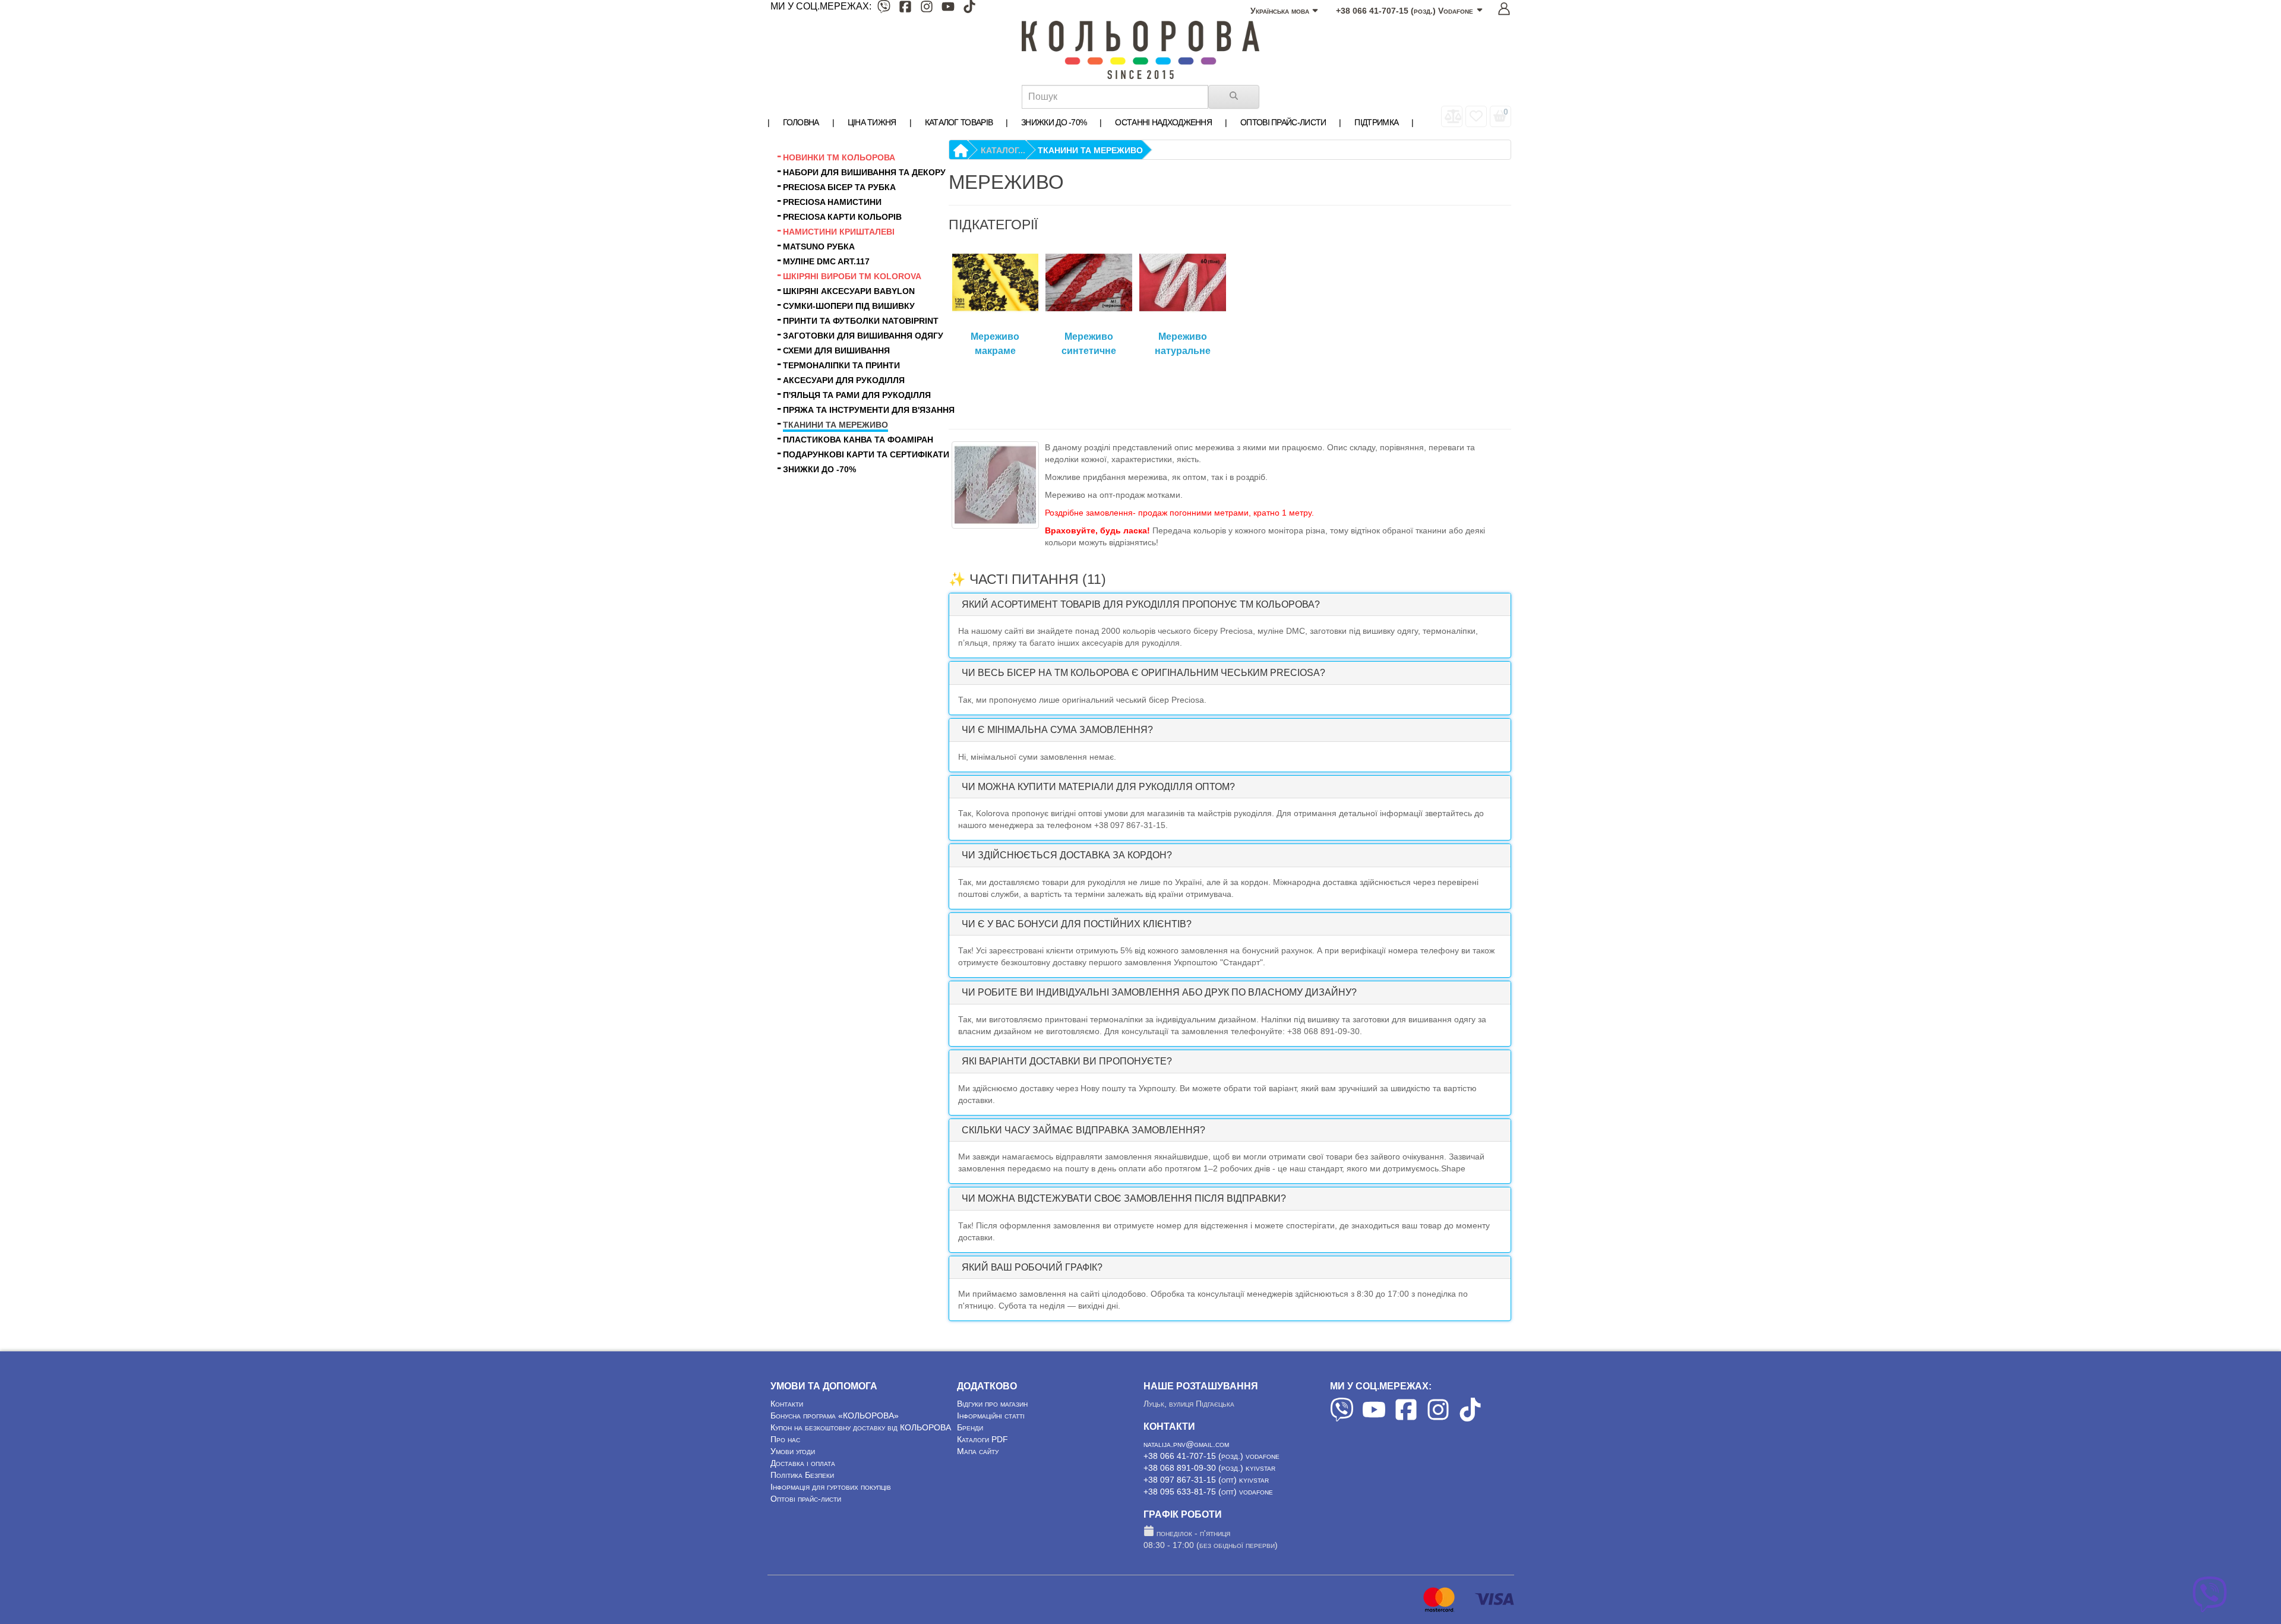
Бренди (970, 1427)
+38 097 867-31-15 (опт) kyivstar (1206, 1480)
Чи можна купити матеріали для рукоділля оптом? (1098, 787)
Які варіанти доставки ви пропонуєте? (1067, 1061)
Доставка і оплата (803, 1463)
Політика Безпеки (802, 1475)
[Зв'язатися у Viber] (2210, 1609)
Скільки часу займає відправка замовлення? (1083, 1130)
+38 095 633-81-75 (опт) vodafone (1208, 1492)
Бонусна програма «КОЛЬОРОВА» (835, 1416)
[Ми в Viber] (884, 9)
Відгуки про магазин (992, 1404)
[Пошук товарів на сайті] (1234, 97)
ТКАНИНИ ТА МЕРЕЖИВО (1090, 150)
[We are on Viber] (1342, 1418)
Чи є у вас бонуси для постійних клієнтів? (1077, 924)
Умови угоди (793, 1451)
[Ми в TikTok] (969, 9)
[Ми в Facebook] (905, 9)
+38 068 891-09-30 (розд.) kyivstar (1209, 1468)
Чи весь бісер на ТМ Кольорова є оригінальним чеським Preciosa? (1143, 673)
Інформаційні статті (991, 1416)
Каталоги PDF (982, 1439)
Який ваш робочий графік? (1032, 1267)
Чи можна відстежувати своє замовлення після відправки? (1124, 1198)
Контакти (787, 1404)
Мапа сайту (978, 1451)
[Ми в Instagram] (927, 9)
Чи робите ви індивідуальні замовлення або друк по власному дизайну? (1159, 992)
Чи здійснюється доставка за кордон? (1067, 855)
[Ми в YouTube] (948, 9)
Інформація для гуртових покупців (831, 1487)
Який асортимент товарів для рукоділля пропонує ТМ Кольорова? (1141, 604)
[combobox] (1115, 97)
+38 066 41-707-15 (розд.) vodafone (1211, 1456)
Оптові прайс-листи (806, 1499)
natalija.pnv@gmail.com (1186, 1444)
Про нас (785, 1439)
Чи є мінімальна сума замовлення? (1057, 730)
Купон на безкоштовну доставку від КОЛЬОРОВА (861, 1427)
